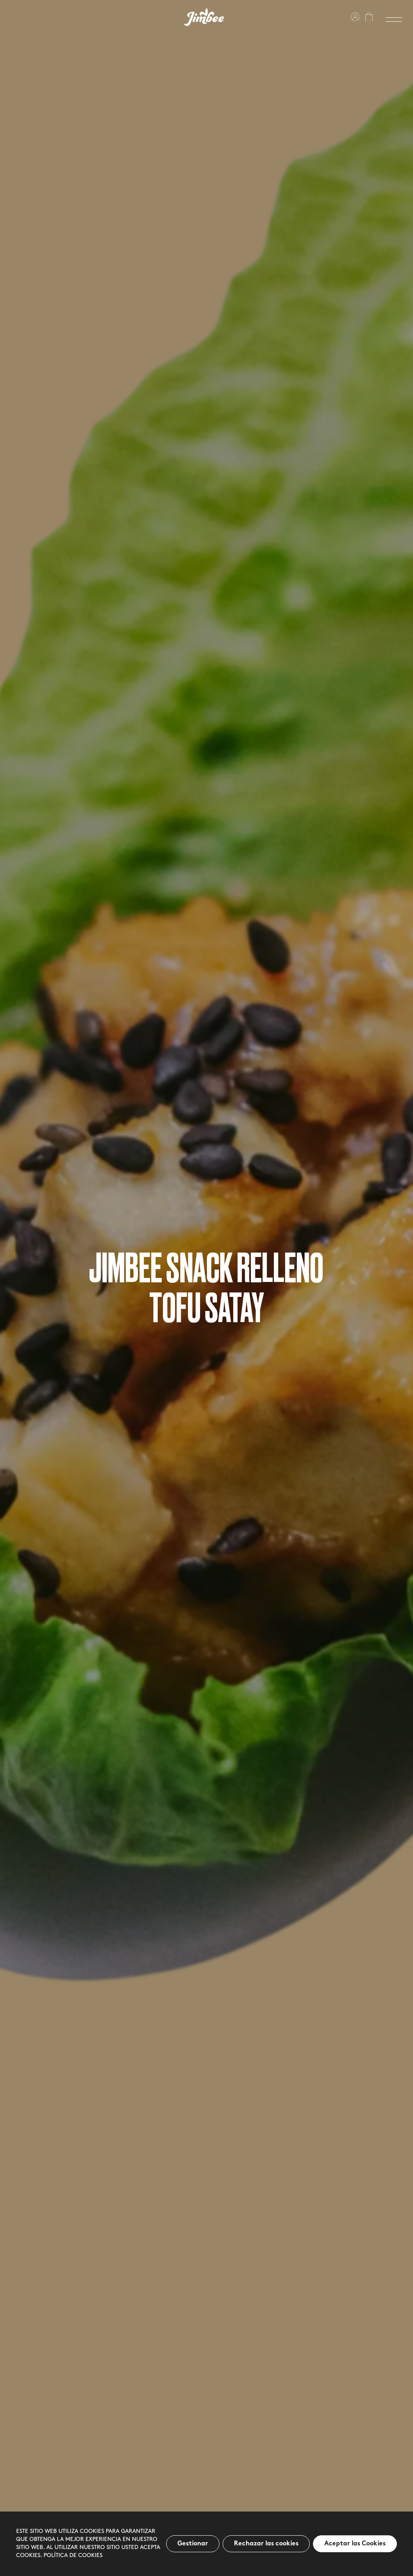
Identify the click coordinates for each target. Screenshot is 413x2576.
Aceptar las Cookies (355, 2544)
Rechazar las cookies (266, 2544)
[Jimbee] (204, 17)
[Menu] (394, 20)
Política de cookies (73, 2556)
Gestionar (193, 2544)
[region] (206, 2544)
